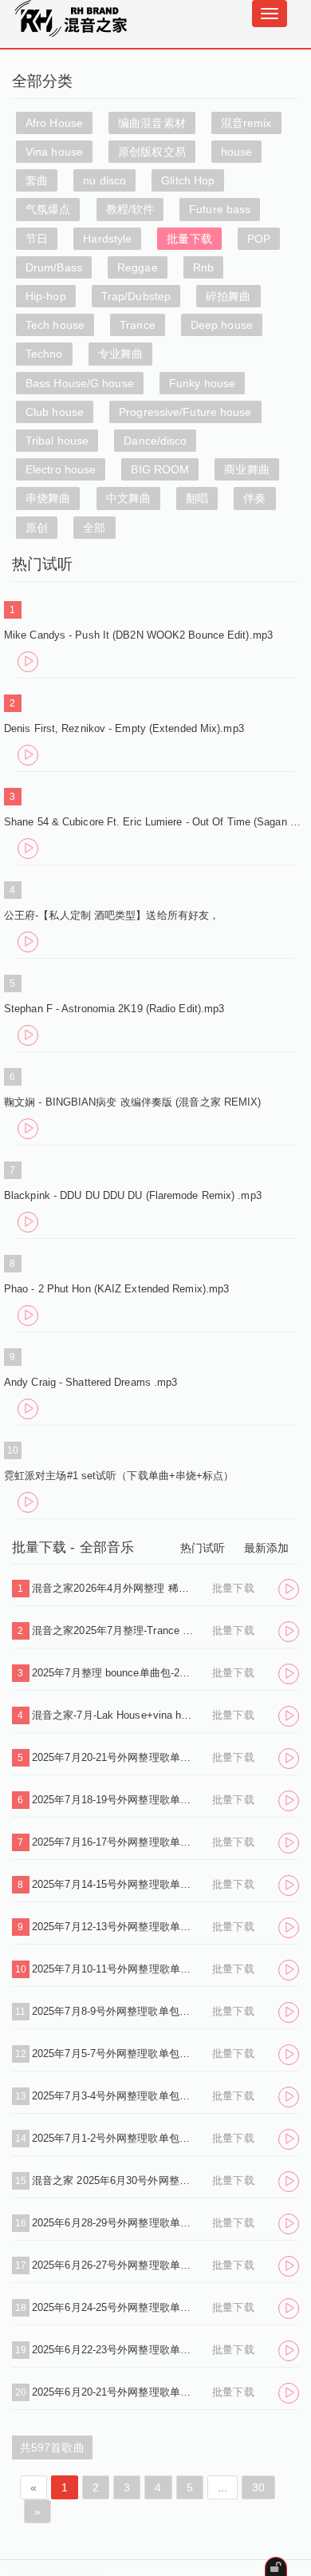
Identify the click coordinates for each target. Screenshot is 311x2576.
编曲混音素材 (152, 123)
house (237, 152)
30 (258, 2487)
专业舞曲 (120, 354)
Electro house (61, 469)
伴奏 (254, 498)
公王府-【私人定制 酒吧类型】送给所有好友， (112, 915)
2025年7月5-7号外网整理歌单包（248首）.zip (114, 2054)
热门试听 (203, 1548)
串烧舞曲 (48, 498)
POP (259, 239)
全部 (94, 528)
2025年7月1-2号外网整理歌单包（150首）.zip (114, 2138)
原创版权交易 (152, 152)
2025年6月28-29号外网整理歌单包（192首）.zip (114, 2223)
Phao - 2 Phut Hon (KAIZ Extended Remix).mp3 (116, 1289)
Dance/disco (155, 441)
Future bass (220, 209)
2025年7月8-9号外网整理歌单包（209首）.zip (114, 2011)
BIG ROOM (160, 469)
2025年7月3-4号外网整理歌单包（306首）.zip (114, 2096)
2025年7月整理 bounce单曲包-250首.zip (114, 1673)
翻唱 (197, 498)
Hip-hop (46, 296)
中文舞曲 (128, 498)
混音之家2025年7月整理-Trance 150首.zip (114, 1630)
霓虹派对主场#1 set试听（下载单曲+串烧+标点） (119, 1476)
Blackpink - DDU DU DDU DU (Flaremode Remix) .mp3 (133, 1195)
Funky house (202, 383)
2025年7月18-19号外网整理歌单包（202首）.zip (114, 1800)
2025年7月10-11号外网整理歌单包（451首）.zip (114, 1969)
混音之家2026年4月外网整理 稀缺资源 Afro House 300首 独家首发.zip (114, 1588)
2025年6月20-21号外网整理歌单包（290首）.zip (114, 2392)
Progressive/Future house (185, 412)
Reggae (138, 267)
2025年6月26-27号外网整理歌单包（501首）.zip (114, 2265)
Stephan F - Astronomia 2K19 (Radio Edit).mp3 (114, 1009)
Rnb (203, 267)
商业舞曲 (246, 469)
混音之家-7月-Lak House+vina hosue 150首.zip (114, 1715)
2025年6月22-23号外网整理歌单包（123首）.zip (114, 2350)
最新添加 (266, 1548)
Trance (138, 325)
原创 (37, 528)
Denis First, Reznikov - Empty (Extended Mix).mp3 (124, 728)
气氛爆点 (48, 209)
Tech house (55, 325)
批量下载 (189, 239)
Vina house (54, 152)
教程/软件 (130, 209)
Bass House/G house (80, 383)
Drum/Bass (54, 267)
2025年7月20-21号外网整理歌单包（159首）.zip (114, 1757)
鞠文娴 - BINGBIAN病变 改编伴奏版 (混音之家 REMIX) (133, 1102)
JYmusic (85, 2566)
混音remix (246, 123)
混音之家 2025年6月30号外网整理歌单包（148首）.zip (114, 2180)
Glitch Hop (188, 180)
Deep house (222, 325)
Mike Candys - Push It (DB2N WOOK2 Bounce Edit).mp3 (138, 635)
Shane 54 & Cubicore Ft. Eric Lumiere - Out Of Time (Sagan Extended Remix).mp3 (155, 822)
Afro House (54, 123)
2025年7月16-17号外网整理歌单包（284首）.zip (114, 1842)
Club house (55, 412)
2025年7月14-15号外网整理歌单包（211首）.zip (114, 1884)
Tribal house (57, 441)
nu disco (104, 180)
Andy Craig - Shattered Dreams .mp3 (91, 1382)
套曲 (37, 180)
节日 (37, 239)
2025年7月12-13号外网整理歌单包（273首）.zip (114, 1927)
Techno (44, 354)
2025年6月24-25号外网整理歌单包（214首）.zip (114, 2307)
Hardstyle (107, 239)
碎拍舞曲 (228, 296)
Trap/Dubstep (136, 296)
